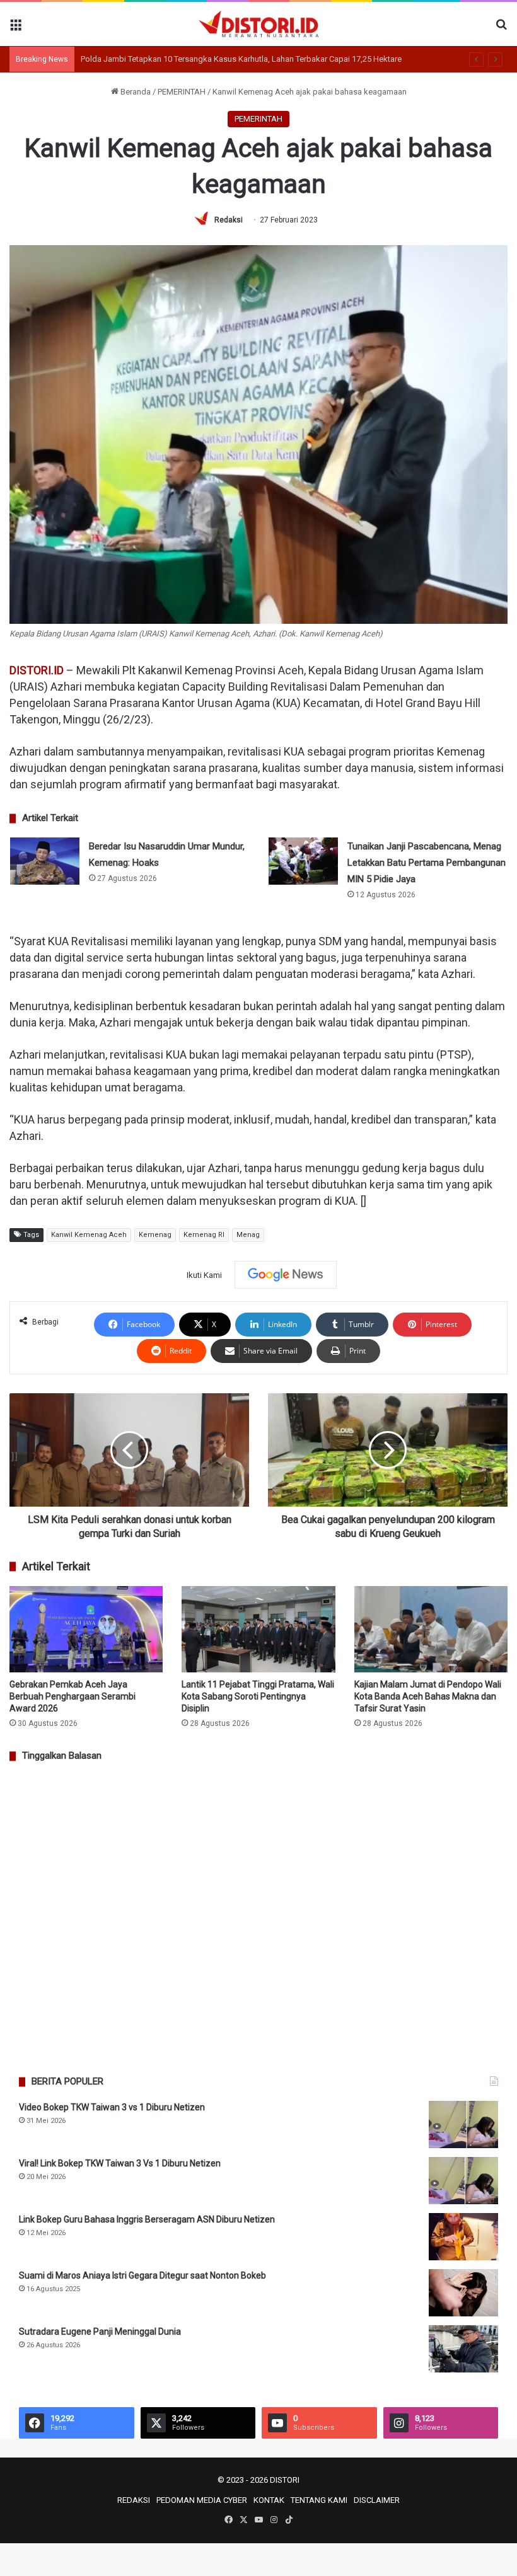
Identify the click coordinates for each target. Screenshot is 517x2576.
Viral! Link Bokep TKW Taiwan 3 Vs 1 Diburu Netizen (120, 2163)
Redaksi (229, 220)
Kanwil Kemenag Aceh (89, 1235)
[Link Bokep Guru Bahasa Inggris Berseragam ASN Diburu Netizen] (463, 2237)
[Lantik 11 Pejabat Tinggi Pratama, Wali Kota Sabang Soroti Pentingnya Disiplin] (258, 1629)
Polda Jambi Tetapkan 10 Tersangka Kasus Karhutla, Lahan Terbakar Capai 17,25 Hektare (241, 59)
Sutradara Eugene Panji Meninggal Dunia (100, 2332)
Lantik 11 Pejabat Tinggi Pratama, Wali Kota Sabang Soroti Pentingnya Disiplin (258, 1696)
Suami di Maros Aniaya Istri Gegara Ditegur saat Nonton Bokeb (142, 2275)
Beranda (135, 92)
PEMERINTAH (182, 92)
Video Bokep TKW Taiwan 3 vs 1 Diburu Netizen (112, 2107)
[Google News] (286, 1275)
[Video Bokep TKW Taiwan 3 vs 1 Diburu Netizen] (463, 2125)
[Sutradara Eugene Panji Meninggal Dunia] (463, 2349)
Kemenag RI (204, 1235)
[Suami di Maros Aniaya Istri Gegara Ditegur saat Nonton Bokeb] (463, 2293)
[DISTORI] (258, 24)
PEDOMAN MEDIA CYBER (202, 2500)
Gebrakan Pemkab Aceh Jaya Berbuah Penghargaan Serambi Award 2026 (73, 1696)
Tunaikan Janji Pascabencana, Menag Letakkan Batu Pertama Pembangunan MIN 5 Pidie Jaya (427, 863)
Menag (248, 1235)
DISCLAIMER (377, 2500)
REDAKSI (134, 2500)
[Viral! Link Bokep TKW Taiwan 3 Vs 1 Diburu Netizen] (463, 2181)
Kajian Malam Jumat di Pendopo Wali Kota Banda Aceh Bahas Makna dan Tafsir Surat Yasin (428, 1696)
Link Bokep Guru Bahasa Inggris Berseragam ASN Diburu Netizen (147, 2219)
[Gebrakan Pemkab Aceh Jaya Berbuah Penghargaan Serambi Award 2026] (86, 1629)
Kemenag (155, 1235)
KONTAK (269, 2500)
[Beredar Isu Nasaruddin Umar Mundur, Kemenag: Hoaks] (45, 861)
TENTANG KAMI (319, 2500)
